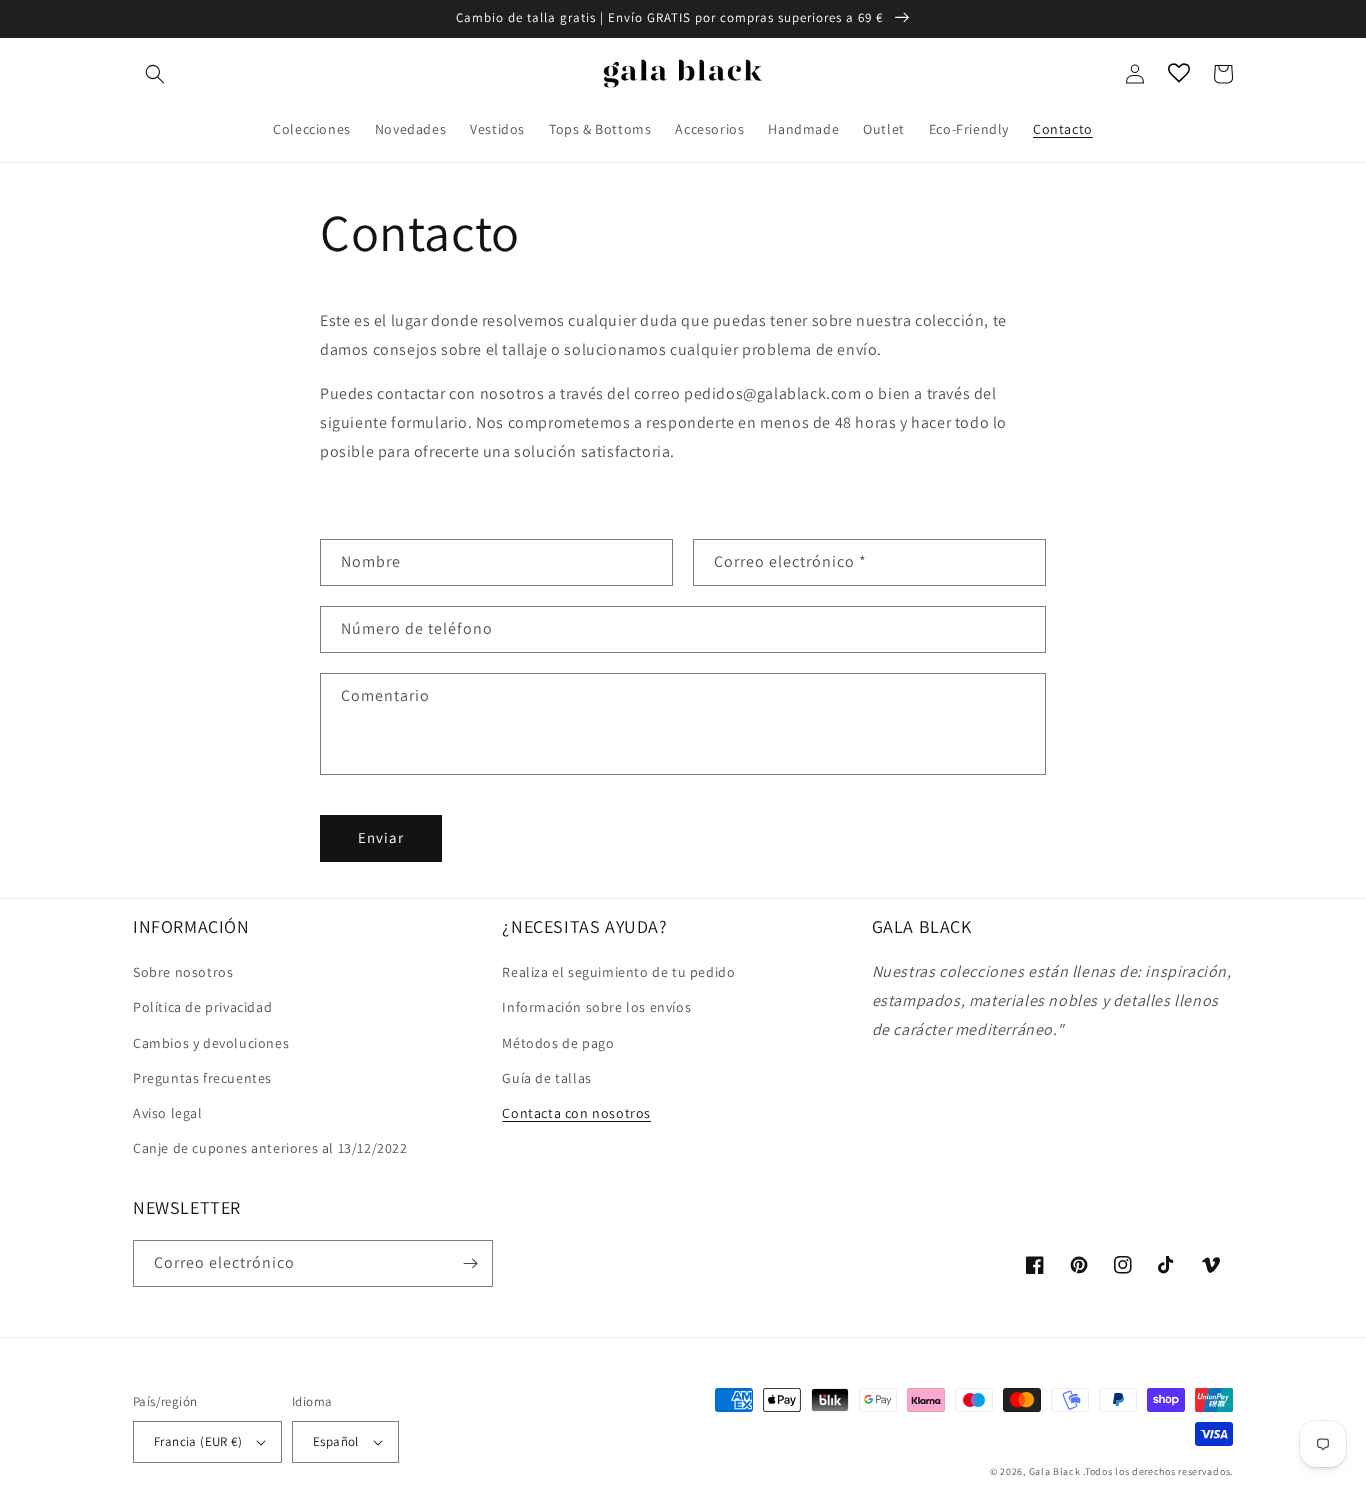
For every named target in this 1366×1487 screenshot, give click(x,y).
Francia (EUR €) (198, 1441)
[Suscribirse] (470, 1263)
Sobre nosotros (183, 972)
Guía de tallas (546, 1078)
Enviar (381, 837)
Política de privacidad (202, 1007)
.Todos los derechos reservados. (1158, 1471)
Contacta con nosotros (576, 1113)
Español (336, 1441)
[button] (155, 74)
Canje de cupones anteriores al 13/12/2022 (270, 1148)
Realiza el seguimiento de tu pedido (618, 972)
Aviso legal (168, 1113)
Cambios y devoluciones (211, 1043)
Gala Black (1055, 1471)
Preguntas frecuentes (202, 1078)
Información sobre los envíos (596, 1007)
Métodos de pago (558, 1043)
